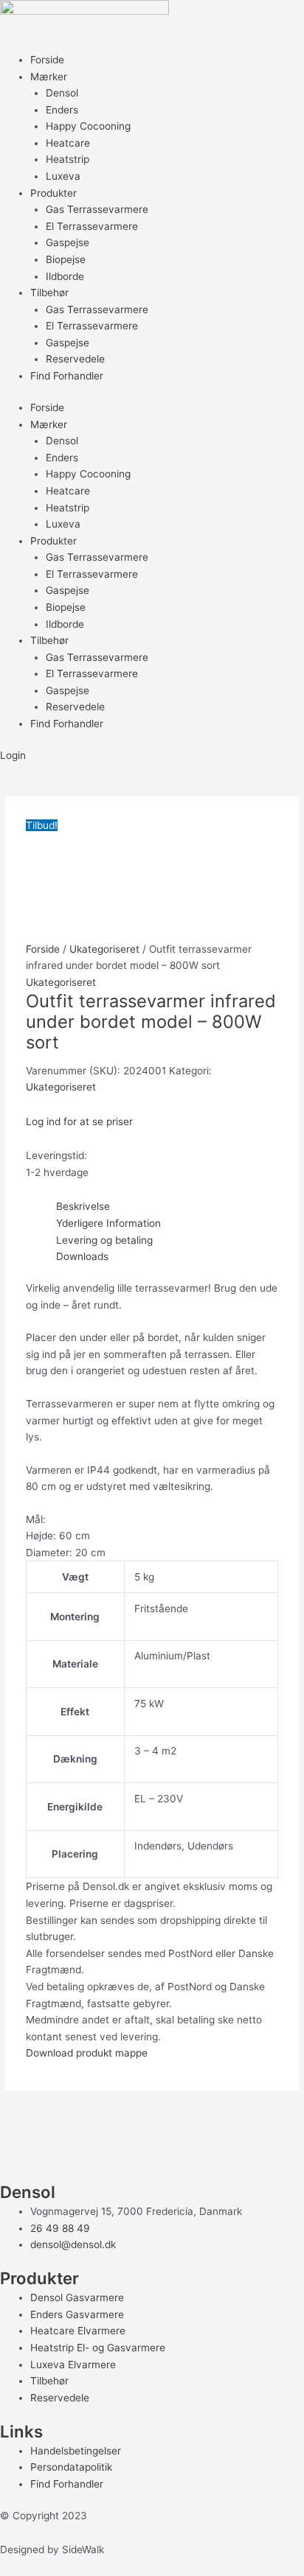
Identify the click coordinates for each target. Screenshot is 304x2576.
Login (13, 755)
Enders (62, 110)
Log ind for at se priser (79, 1121)
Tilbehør (49, 293)
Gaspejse (68, 242)
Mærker (49, 77)
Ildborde (65, 276)
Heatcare (68, 143)
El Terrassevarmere (92, 226)
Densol (62, 93)
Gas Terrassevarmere (97, 209)
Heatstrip (68, 159)
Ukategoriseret (104, 949)
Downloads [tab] (82, 1256)
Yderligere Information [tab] (108, 1223)
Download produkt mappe (87, 2053)
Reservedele (75, 359)
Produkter (53, 193)
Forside (47, 60)
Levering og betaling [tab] (104, 1240)
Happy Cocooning (88, 126)
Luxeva (63, 176)
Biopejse (66, 259)
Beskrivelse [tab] (83, 1206)
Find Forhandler (67, 376)
